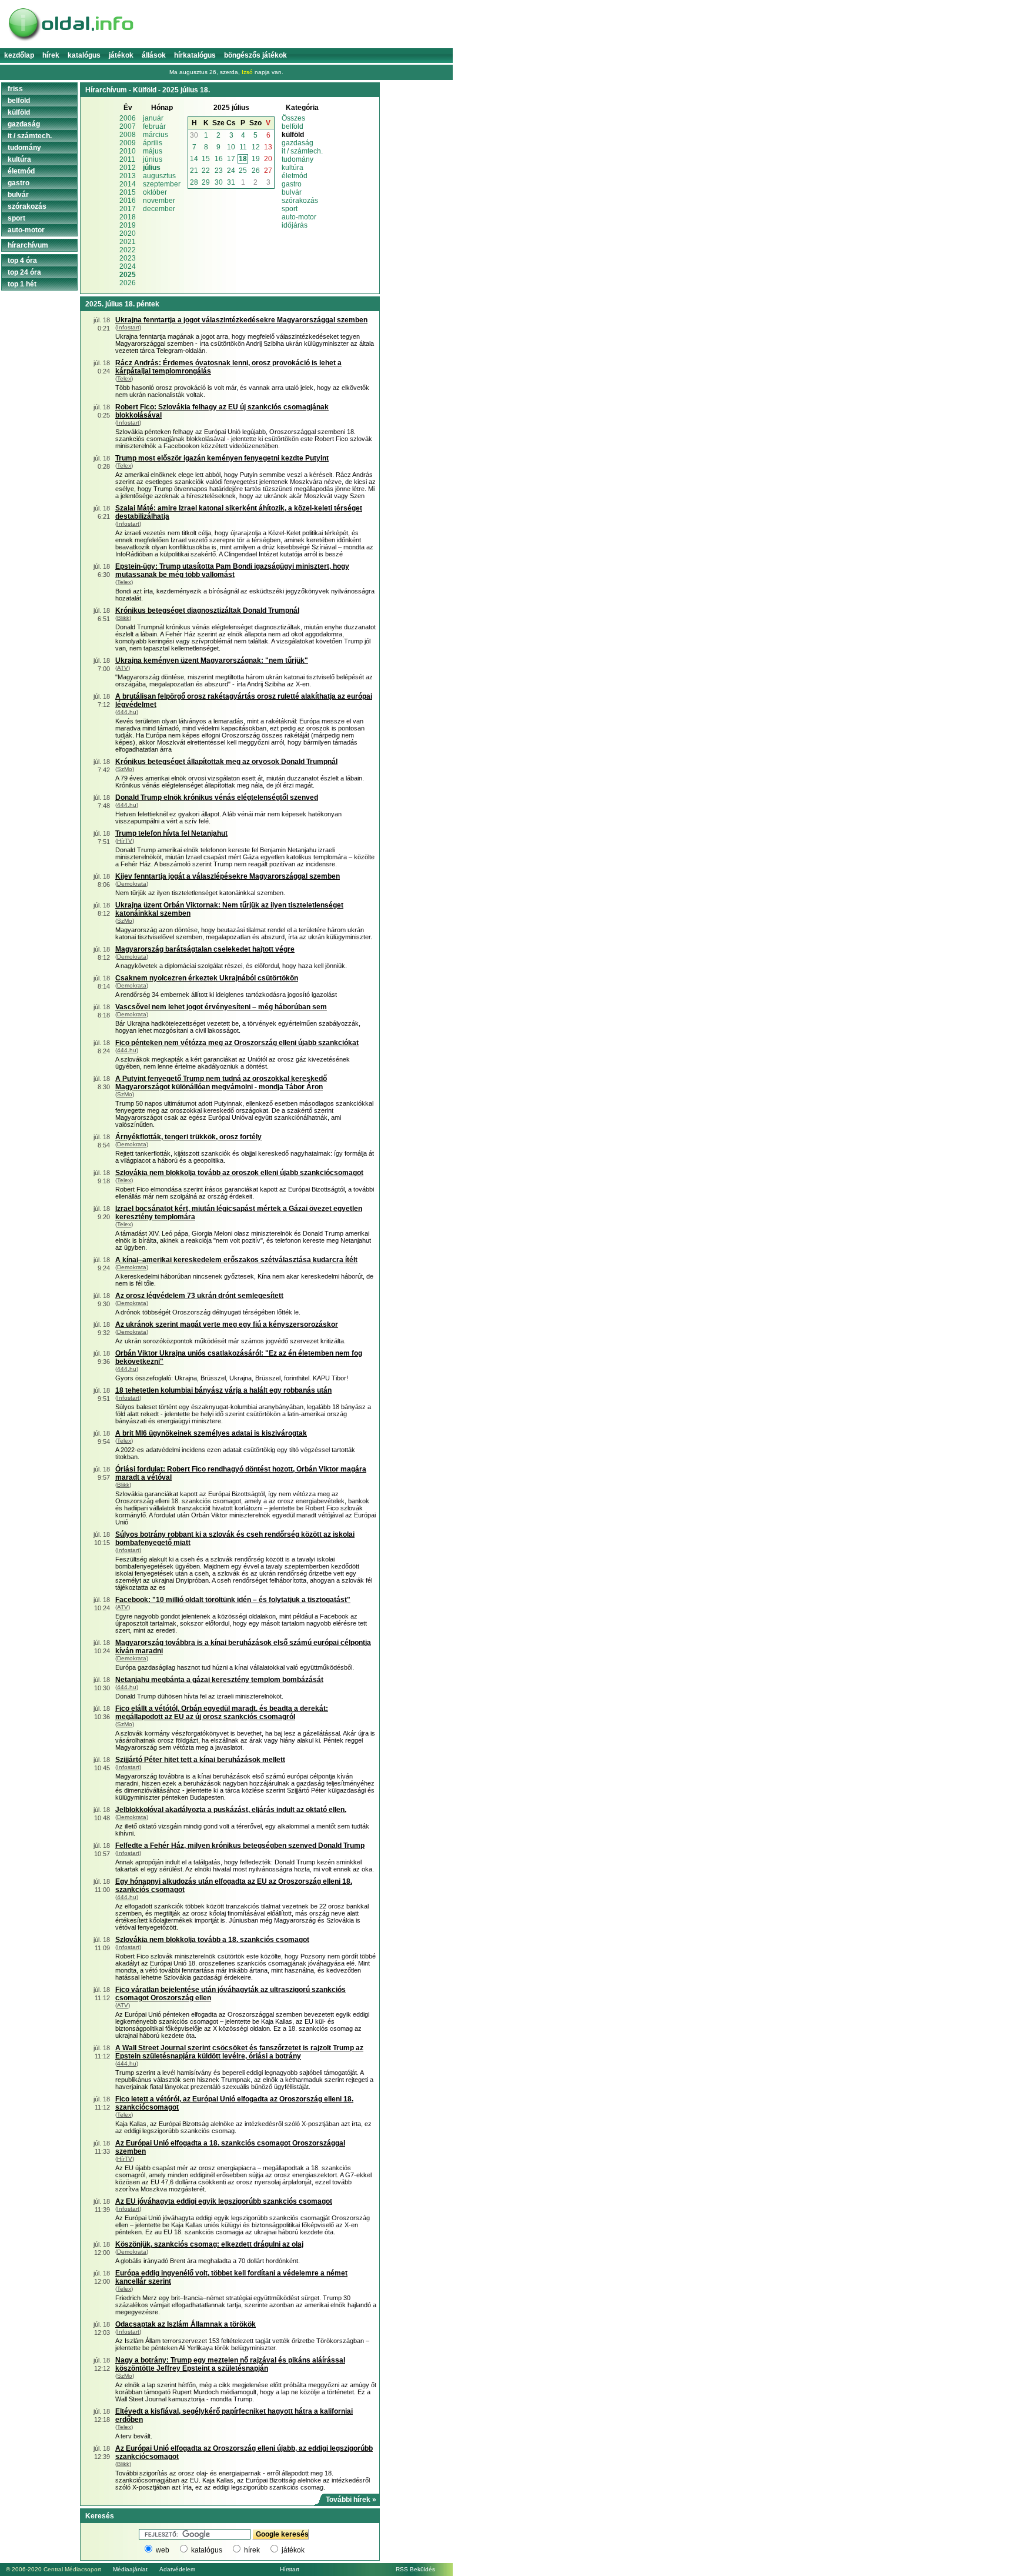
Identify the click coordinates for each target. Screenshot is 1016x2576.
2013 (128, 176)
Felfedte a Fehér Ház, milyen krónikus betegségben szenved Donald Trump (240, 1846)
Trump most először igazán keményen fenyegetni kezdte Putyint (222, 458)
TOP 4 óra (22, 261)
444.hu (127, 712)
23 (219, 171)
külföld (19, 112)
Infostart (128, 327)
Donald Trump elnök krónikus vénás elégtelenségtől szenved (217, 798)
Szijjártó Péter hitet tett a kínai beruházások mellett (200, 1760)
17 (231, 159)
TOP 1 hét (22, 284)
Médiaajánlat (130, 2569)
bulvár (292, 192)
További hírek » (351, 2500)
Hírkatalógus (195, 55)
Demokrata (132, 884)
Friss (15, 89)
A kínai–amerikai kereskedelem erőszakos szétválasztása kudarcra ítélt (236, 1260)
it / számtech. (302, 151)
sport (290, 209)
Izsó (247, 72)
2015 (128, 192)
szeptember (162, 184)
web (163, 2550)
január (153, 118)
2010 (128, 151)
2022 (128, 250)
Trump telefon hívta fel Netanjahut (171, 833)
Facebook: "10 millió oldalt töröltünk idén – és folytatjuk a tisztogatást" (233, 1600)
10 (231, 147)
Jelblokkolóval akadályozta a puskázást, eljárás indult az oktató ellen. (231, 1810)
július (152, 168)
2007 (128, 126)
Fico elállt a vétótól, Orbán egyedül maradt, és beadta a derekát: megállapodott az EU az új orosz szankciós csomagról (222, 1713)
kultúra (293, 168)
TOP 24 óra (24, 272)
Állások (154, 55)
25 (243, 171)
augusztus (159, 176)
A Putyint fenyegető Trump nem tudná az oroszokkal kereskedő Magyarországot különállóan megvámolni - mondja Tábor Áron (221, 1083)
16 (219, 159)
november (159, 201)
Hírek (51, 55)
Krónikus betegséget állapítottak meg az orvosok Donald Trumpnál (226, 762)
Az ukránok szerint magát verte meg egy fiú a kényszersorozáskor (227, 1324)
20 (268, 159)
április (153, 143)
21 (194, 171)
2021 (128, 242)
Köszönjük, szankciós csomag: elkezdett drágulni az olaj (209, 2244)
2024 (128, 266)
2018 (128, 217)
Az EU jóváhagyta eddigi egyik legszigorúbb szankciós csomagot (224, 2201)
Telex (124, 378)
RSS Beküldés (415, 2569)
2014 (128, 184)
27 (268, 171)
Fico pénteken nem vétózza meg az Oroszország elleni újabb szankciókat (237, 1043)
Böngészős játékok (255, 55)
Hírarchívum (28, 245)
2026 (128, 283)
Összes (293, 118)
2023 (128, 258)
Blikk (123, 618)
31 (231, 182)
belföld (293, 126)
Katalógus (84, 55)
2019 (128, 225)
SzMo (125, 769)
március (156, 135)
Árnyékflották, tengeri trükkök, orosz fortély (188, 1137)
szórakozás (300, 201)
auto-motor (299, 217)
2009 (128, 143)
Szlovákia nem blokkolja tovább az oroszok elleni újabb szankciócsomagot (239, 1173)
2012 (128, 168)
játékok (293, 2550)
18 (243, 159)
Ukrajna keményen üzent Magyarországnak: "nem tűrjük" (212, 660)
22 (206, 171)
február (154, 126)
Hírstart (290, 2569)
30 (194, 135)
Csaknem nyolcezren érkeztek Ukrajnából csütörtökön (207, 978)
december (159, 209)
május (153, 151)
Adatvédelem (177, 2569)
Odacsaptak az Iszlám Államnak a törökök (186, 2324)
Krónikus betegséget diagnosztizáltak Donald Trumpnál (207, 610)
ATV (123, 668)
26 (256, 171)
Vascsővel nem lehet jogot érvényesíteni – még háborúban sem (221, 1007)
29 (206, 182)
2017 (128, 209)
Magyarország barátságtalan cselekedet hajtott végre (205, 949)
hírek (252, 2550)
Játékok (121, 55)
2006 (128, 118)
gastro (292, 184)
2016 (128, 201)
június (153, 159)
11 (243, 147)
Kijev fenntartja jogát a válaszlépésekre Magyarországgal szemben (228, 876)
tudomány (298, 159)
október (155, 192)
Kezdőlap (19, 55)
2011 (127, 159)
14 (194, 159)
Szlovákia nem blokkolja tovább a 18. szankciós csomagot (212, 1940)
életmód (295, 176)
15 (206, 159)
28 (194, 182)
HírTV (125, 841)
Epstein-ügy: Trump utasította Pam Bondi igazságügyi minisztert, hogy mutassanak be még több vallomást (232, 570)
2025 (128, 275)
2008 (128, 135)
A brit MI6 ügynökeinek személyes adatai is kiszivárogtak (211, 1433)
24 (231, 171)
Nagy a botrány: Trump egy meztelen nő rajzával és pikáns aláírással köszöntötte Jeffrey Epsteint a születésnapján (230, 2364)
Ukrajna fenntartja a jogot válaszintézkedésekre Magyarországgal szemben (241, 320)
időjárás (295, 225)
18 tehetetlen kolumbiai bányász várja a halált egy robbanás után (223, 1390)
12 (256, 147)
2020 (128, 233)
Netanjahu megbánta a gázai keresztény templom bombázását (219, 1680)
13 (268, 147)
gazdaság (298, 143)
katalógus (207, 2550)
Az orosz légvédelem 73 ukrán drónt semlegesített (199, 1296)
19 (256, 159)
